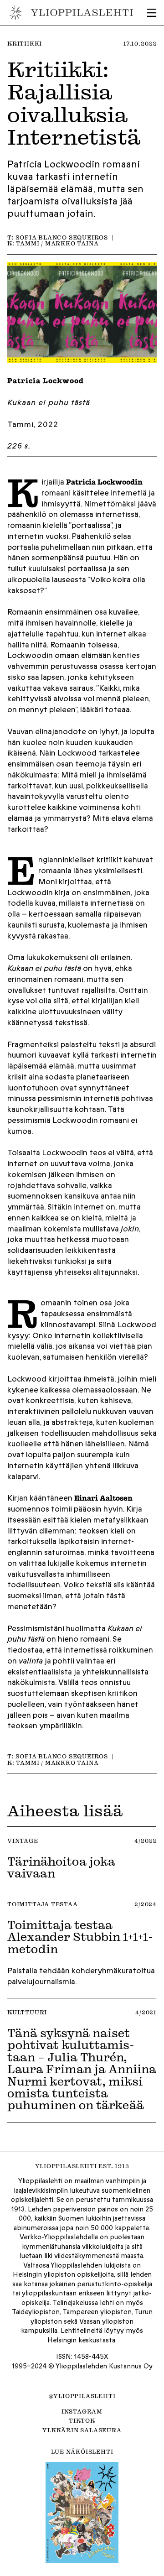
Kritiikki (25, 43)
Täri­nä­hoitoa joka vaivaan (61, 1867)
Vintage (23, 1841)
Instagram (82, 2411)
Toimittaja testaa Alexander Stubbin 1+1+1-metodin (80, 1937)
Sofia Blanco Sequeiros (62, 237)
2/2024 (146, 1904)
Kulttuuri (27, 2012)
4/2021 (146, 2012)
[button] (152, 13)
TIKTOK (82, 2420)
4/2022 (146, 1841)
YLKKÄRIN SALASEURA (82, 2430)
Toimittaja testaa (43, 1904)
